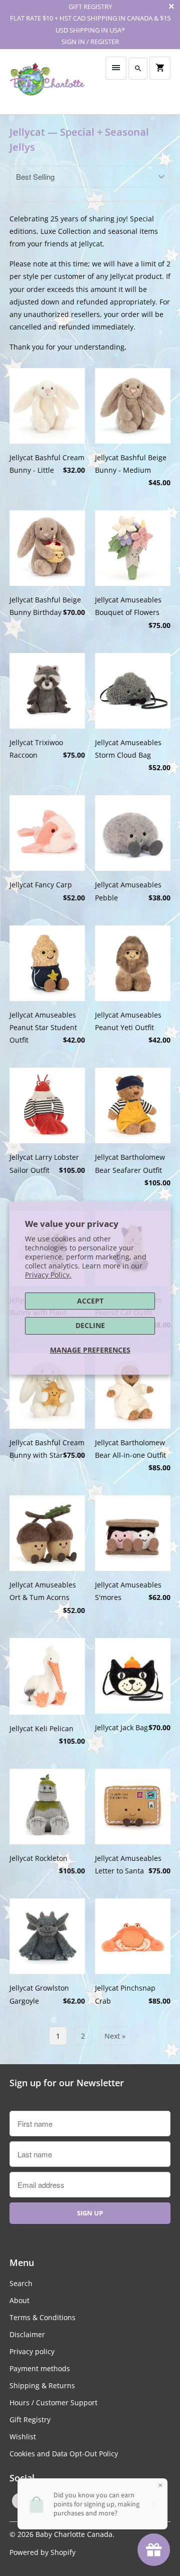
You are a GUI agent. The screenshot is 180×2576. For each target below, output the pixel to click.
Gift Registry (30, 2420)
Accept (90, 1301)
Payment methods (40, 2368)
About (19, 2300)
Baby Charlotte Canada (74, 2534)
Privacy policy (32, 2351)
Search (21, 2283)
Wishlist (23, 2437)
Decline (90, 1325)
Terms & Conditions (42, 2317)
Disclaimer (27, 2334)
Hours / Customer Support (53, 2402)
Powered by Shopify (42, 2552)
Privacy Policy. (48, 1275)
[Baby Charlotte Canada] (47, 82)
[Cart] (160, 68)
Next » (115, 2036)
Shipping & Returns (42, 2385)
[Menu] (116, 68)
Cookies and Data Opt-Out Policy (64, 2454)
